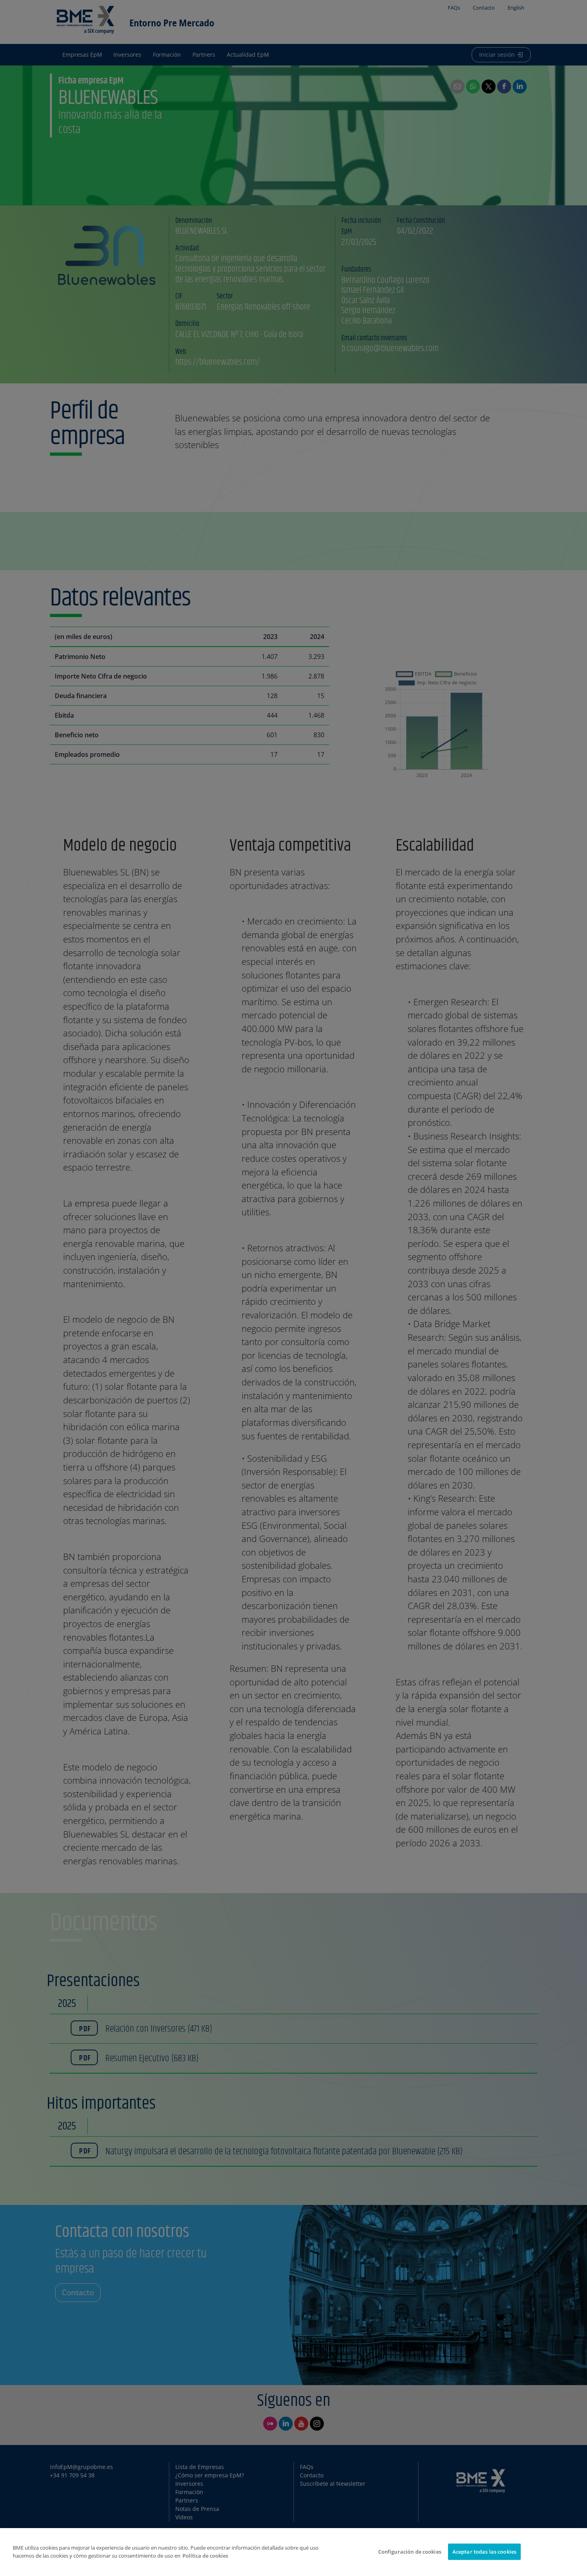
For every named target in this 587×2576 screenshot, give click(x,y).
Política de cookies (205, 2556)
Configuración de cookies (410, 2552)
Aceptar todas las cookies (484, 2552)
